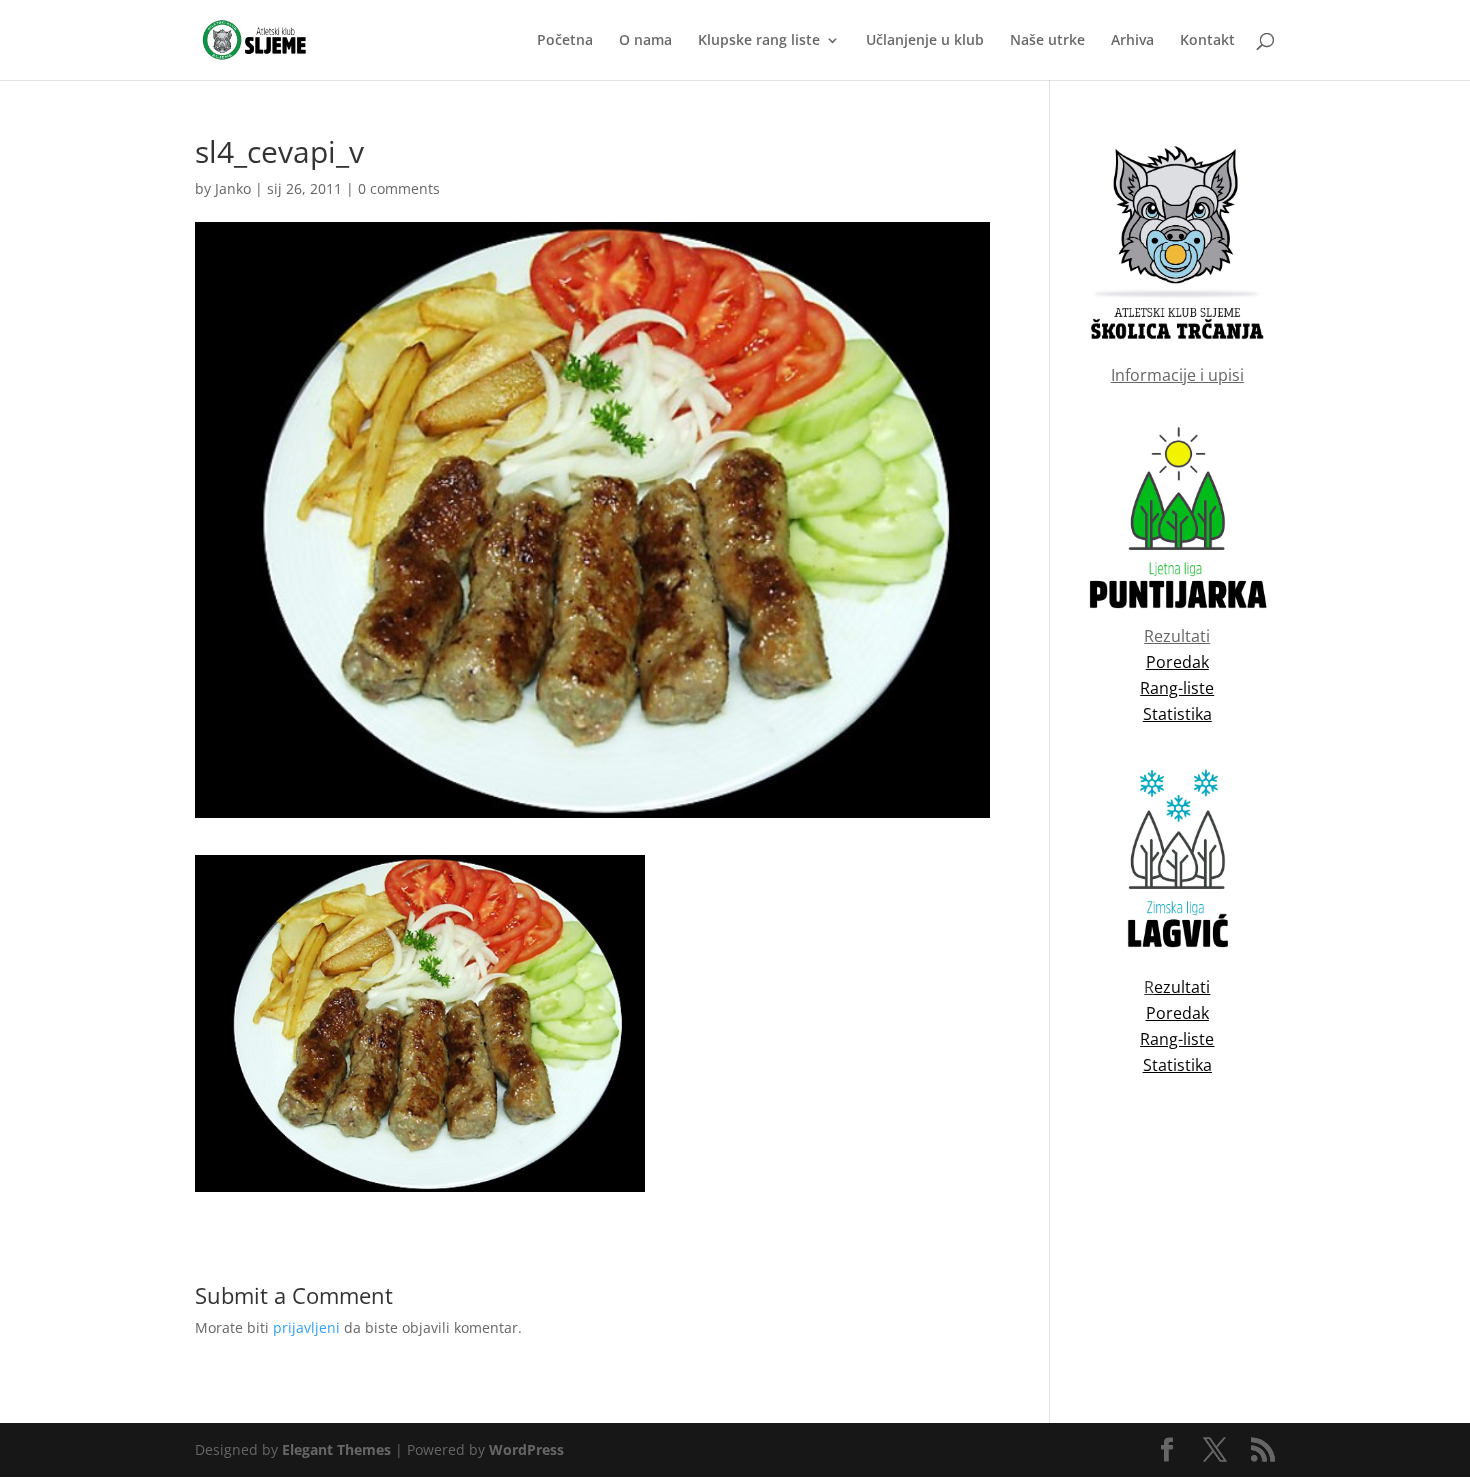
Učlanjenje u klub (925, 41)
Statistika (1177, 1065)
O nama (645, 41)
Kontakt (1207, 41)
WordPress (526, 1449)
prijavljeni (306, 1327)
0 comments (399, 188)
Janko (233, 188)
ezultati (1182, 987)
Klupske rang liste (759, 41)
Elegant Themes (336, 1449)
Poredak (1177, 1013)
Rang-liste (1177, 1039)
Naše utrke (1047, 41)
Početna (565, 41)
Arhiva (1132, 41)
